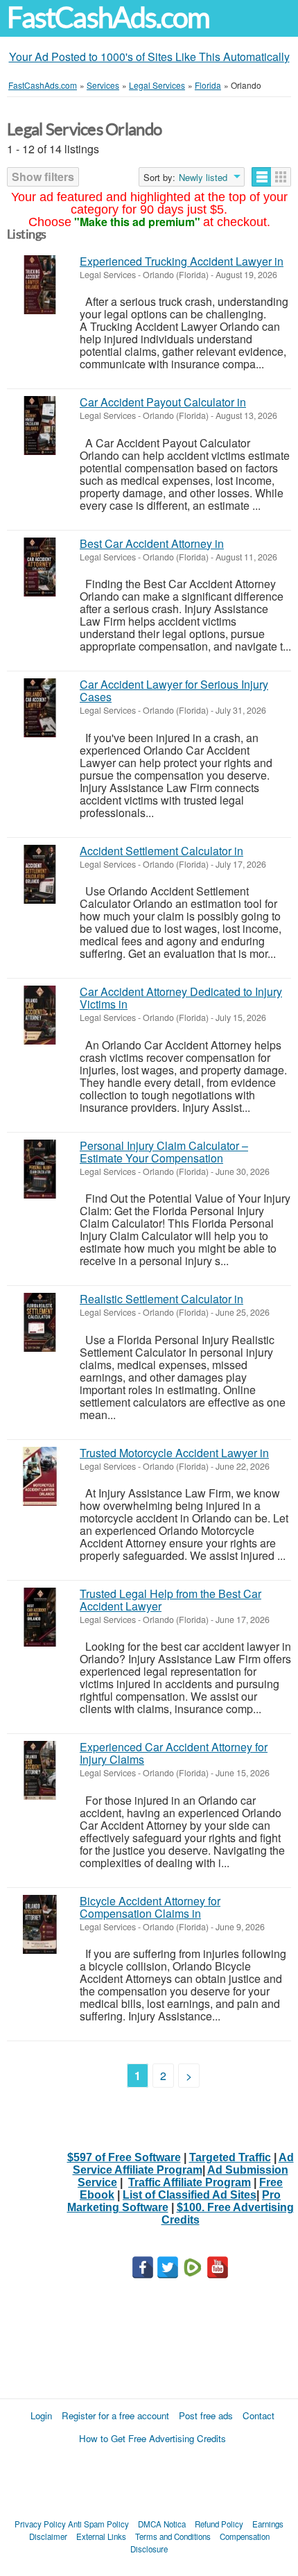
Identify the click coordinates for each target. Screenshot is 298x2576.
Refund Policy (219, 2524)
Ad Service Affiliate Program (183, 2164)
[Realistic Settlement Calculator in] (40, 1322)
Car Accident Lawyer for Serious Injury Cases (174, 690)
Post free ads (206, 2415)
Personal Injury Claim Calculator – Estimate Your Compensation (164, 1152)
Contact (258, 2415)
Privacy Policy (40, 2524)
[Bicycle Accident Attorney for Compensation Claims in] (40, 1924)
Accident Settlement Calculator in (161, 851)
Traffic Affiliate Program (190, 2182)
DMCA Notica (162, 2524)
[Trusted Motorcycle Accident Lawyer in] (40, 1476)
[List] (262, 177)
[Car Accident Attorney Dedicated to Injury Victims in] (40, 1015)
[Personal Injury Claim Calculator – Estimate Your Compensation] (40, 1169)
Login (41, 2415)
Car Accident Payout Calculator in (163, 402)
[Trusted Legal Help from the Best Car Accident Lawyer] (40, 1617)
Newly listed (203, 178)
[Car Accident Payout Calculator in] (40, 426)
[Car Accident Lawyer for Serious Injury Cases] (40, 708)
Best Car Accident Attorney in (152, 543)
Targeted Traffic (230, 2157)
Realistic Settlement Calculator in (161, 1299)
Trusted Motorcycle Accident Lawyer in (174, 1453)
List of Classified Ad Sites (190, 2195)
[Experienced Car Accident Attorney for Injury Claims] (40, 1770)
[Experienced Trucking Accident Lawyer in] (40, 285)
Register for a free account (115, 2415)
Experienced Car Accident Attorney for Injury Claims (174, 1753)
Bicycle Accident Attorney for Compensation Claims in (150, 1907)
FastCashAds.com (108, 18)
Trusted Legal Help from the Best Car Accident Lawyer (170, 1600)
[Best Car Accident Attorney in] (40, 567)
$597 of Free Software (124, 2157)
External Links (101, 2536)
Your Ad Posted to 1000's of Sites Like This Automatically (149, 57)
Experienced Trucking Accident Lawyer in (182, 261)
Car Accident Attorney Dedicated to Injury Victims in (181, 998)
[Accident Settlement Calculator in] (40, 874)
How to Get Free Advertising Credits (152, 2438)
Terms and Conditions (173, 2536)
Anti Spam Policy (98, 2524)
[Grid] (281, 177)
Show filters (43, 177)
